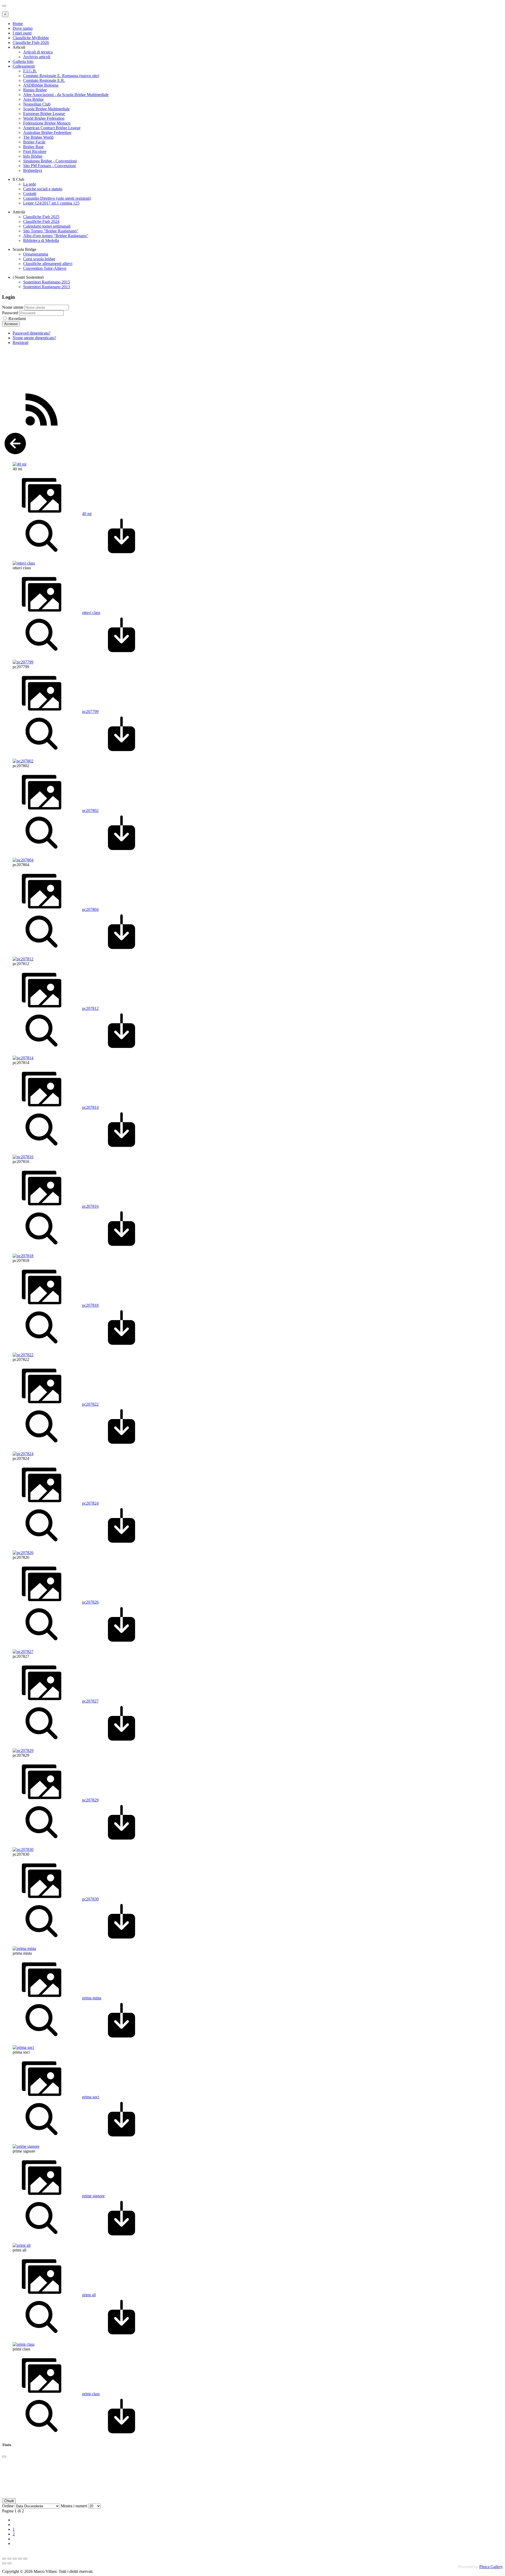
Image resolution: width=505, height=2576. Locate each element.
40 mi (87, 514)
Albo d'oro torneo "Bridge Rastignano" (56, 236)
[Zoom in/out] (20, 2559)
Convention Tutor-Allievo (45, 268)
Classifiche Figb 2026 (31, 43)
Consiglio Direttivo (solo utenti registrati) (57, 198)
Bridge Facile (34, 142)
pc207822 (90, 1404)
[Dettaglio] (42, 554)
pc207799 (90, 712)
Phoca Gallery (491, 2567)
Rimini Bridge (35, 90)
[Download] (122, 554)
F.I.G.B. (30, 71)
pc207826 (90, 1602)
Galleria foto (23, 61)
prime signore (93, 2196)
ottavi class (91, 613)
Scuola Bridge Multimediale (46, 109)
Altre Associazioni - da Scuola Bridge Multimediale (66, 95)
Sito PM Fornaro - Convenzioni (49, 166)
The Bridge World (38, 137)
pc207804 (90, 909)
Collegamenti (24, 66)
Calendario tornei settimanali (47, 226)
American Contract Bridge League (52, 128)
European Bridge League (44, 114)
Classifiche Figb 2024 (41, 221)
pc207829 (90, 1800)
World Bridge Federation (44, 118)
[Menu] (4, 6)
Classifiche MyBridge (31, 38)
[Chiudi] (4, 2457)
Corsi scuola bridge (39, 259)
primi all (89, 2295)
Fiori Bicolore (35, 151)
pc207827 (90, 1701)
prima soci (91, 2097)
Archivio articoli (37, 57)
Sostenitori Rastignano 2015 (47, 282)
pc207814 (90, 1107)
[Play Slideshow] (25, 2559)
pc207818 (90, 1305)
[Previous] (4, 2563)
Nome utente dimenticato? (34, 338)
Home (18, 24)
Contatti (30, 194)
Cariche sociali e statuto (43, 189)
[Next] (9, 2563)
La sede (30, 184)
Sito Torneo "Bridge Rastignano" (51, 231)
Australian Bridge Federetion (47, 133)
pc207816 (90, 1206)
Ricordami (17, 319)
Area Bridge (33, 99)
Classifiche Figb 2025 (41, 217)
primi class (91, 2394)
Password (10, 313)
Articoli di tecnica (38, 52)
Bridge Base (33, 147)
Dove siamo (23, 28)
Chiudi (9, 2501)
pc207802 (90, 810)
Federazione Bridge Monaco (47, 123)
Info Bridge (33, 156)
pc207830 (90, 1899)
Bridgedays (33, 170)
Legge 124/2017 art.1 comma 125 (51, 203)
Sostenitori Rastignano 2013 (47, 287)
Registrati (21, 343)
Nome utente (13, 307)
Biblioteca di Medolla (41, 240)
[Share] (9, 2559)
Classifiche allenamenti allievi (48, 264)
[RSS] (42, 428)
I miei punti (22, 33)
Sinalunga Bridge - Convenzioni (50, 161)
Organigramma (36, 254)
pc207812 (90, 1008)
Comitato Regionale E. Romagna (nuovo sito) (61, 76)
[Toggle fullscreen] (15, 2559)
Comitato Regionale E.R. (44, 80)
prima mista (92, 1998)
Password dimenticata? (32, 333)
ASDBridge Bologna (41, 85)
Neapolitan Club (37, 104)
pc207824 (90, 1503)
